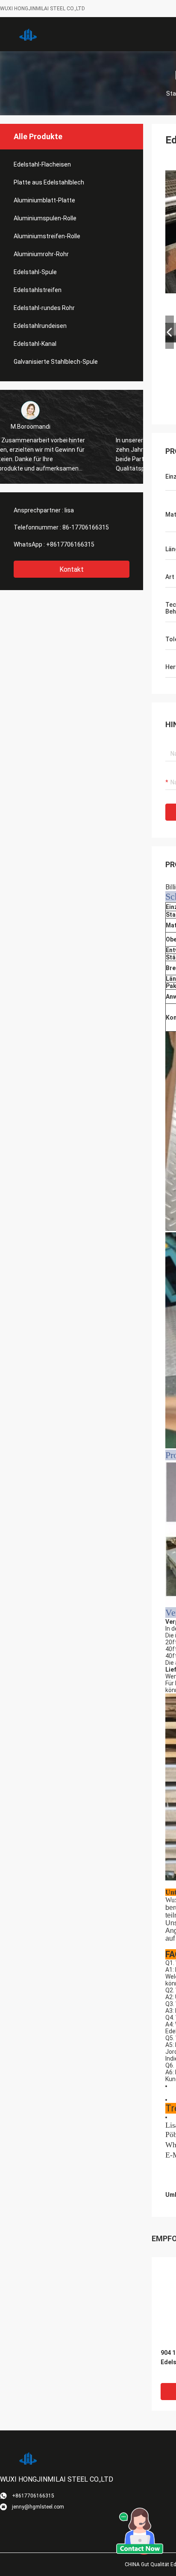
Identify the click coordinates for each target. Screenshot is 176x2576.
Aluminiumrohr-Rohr (41, 254)
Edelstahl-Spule (35, 272)
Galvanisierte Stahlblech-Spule (56, 362)
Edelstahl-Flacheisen (42, 164)
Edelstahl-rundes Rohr (44, 308)
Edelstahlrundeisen (40, 326)
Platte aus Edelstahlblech (49, 182)
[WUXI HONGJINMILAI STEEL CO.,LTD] (28, 34)
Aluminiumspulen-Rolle (45, 218)
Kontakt (72, 569)
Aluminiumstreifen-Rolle (47, 236)
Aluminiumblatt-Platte (44, 200)
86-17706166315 (86, 527)
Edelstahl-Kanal (35, 344)
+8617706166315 (70, 544)
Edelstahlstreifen (38, 290)
